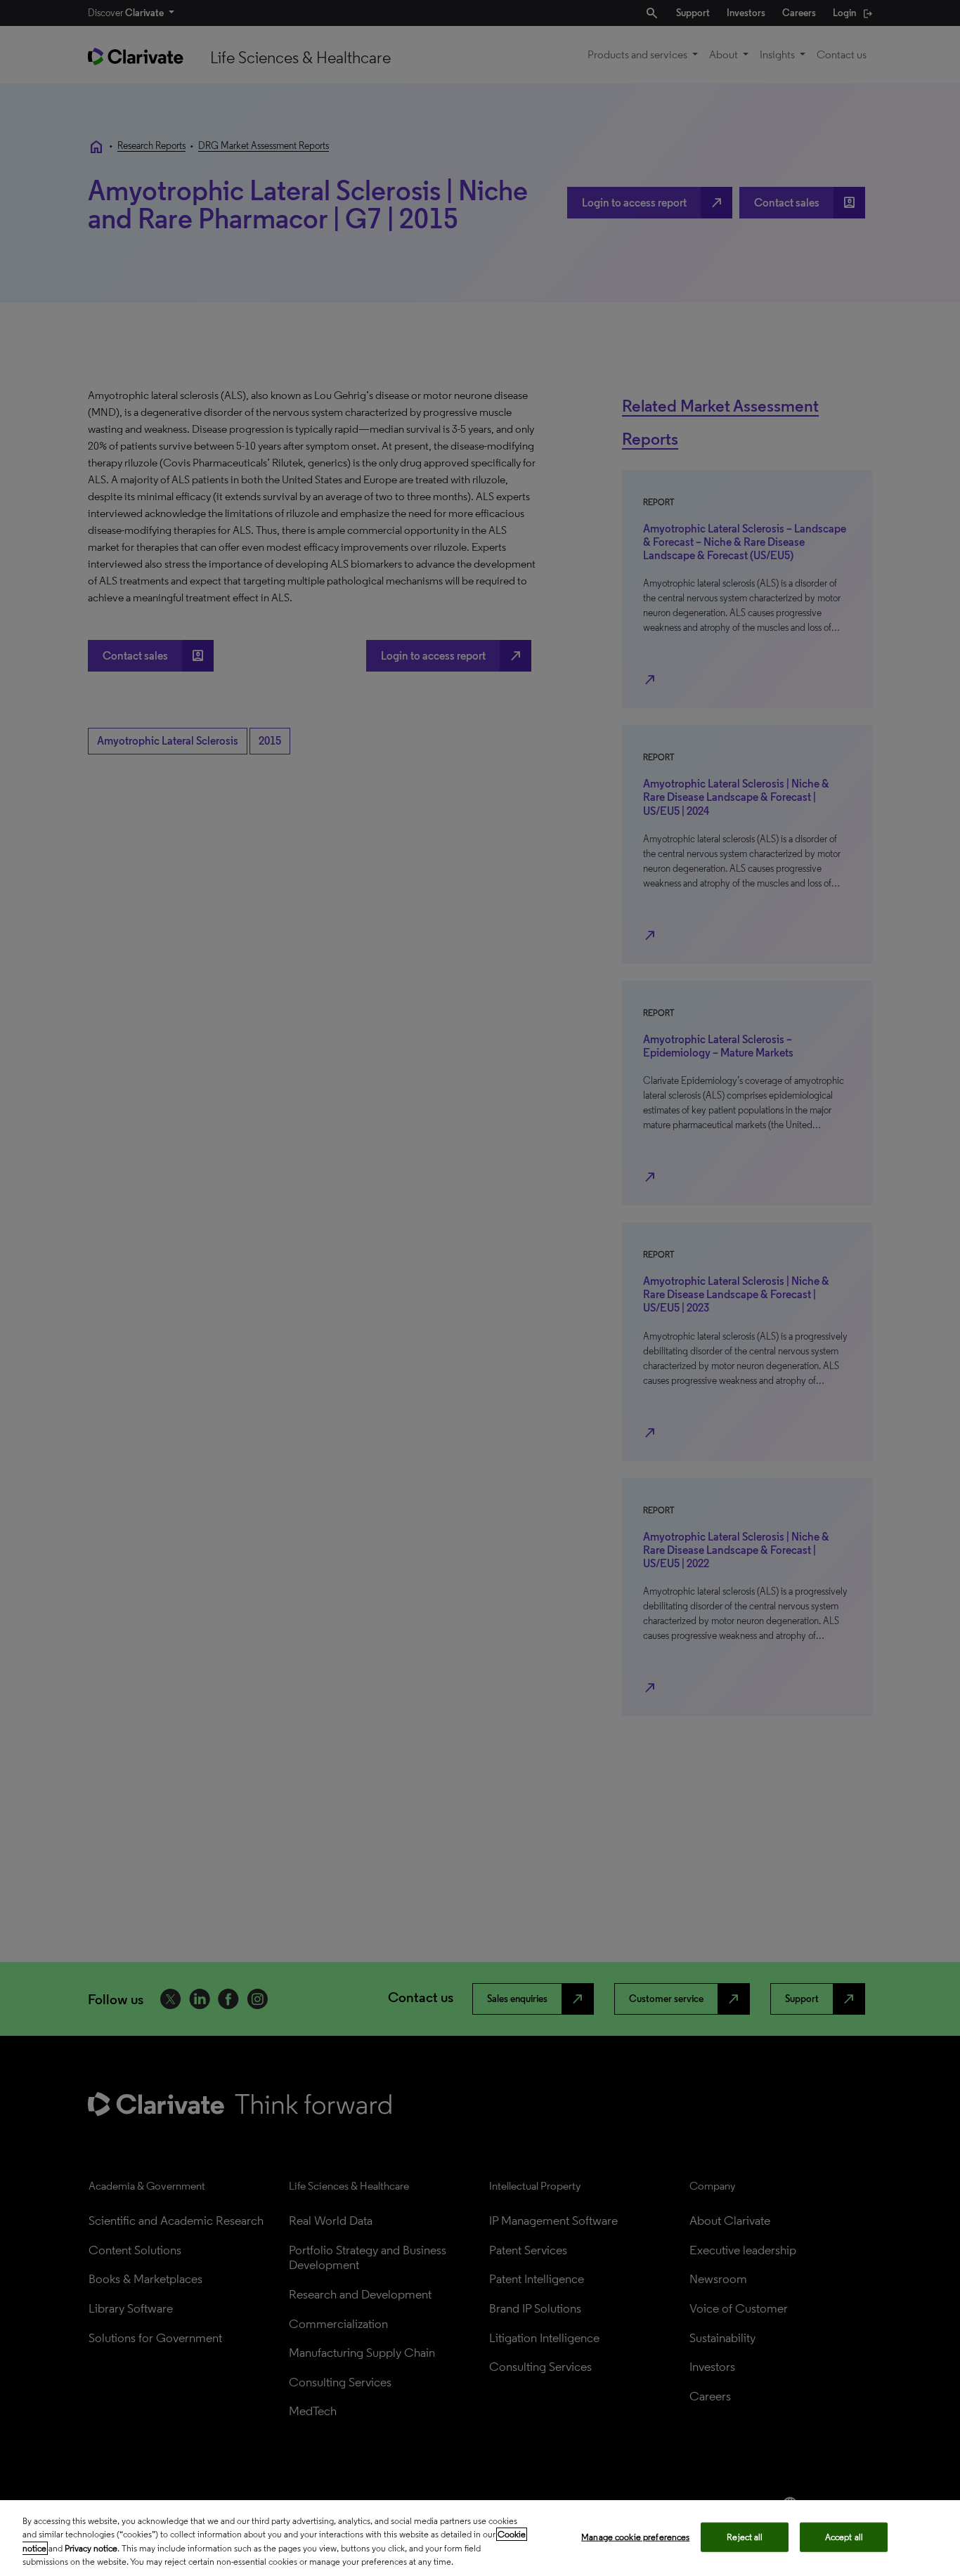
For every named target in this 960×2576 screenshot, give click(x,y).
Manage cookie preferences (635, 2537)
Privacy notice (91, 2548)
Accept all (844, 2537)
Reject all (745, 2537)
